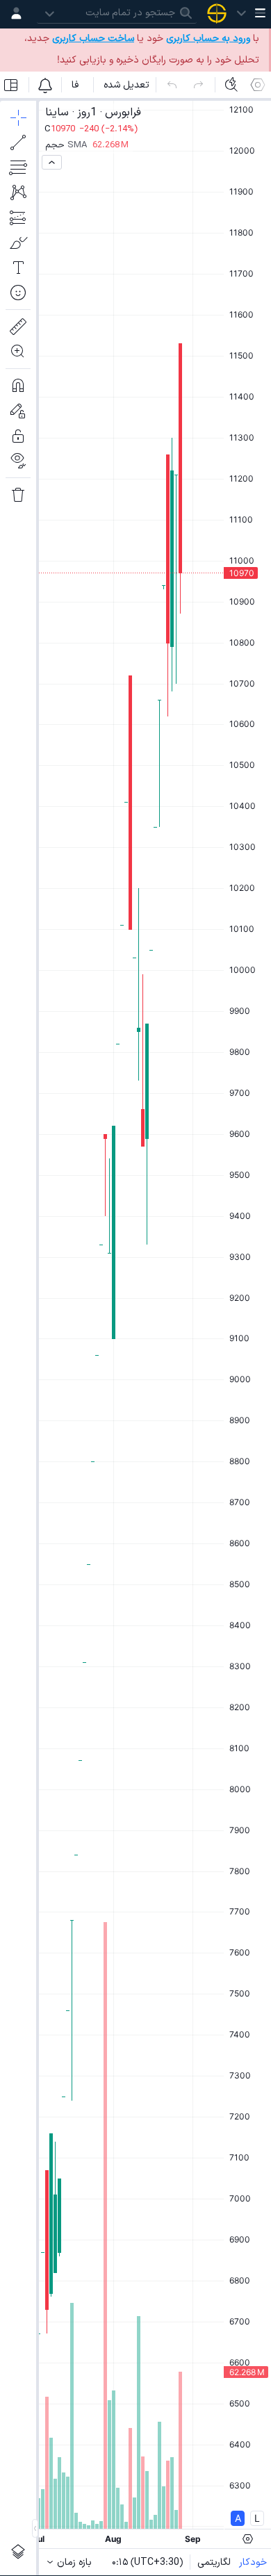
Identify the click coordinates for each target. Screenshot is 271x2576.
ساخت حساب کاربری (93, 39)
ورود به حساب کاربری (208, 39)
